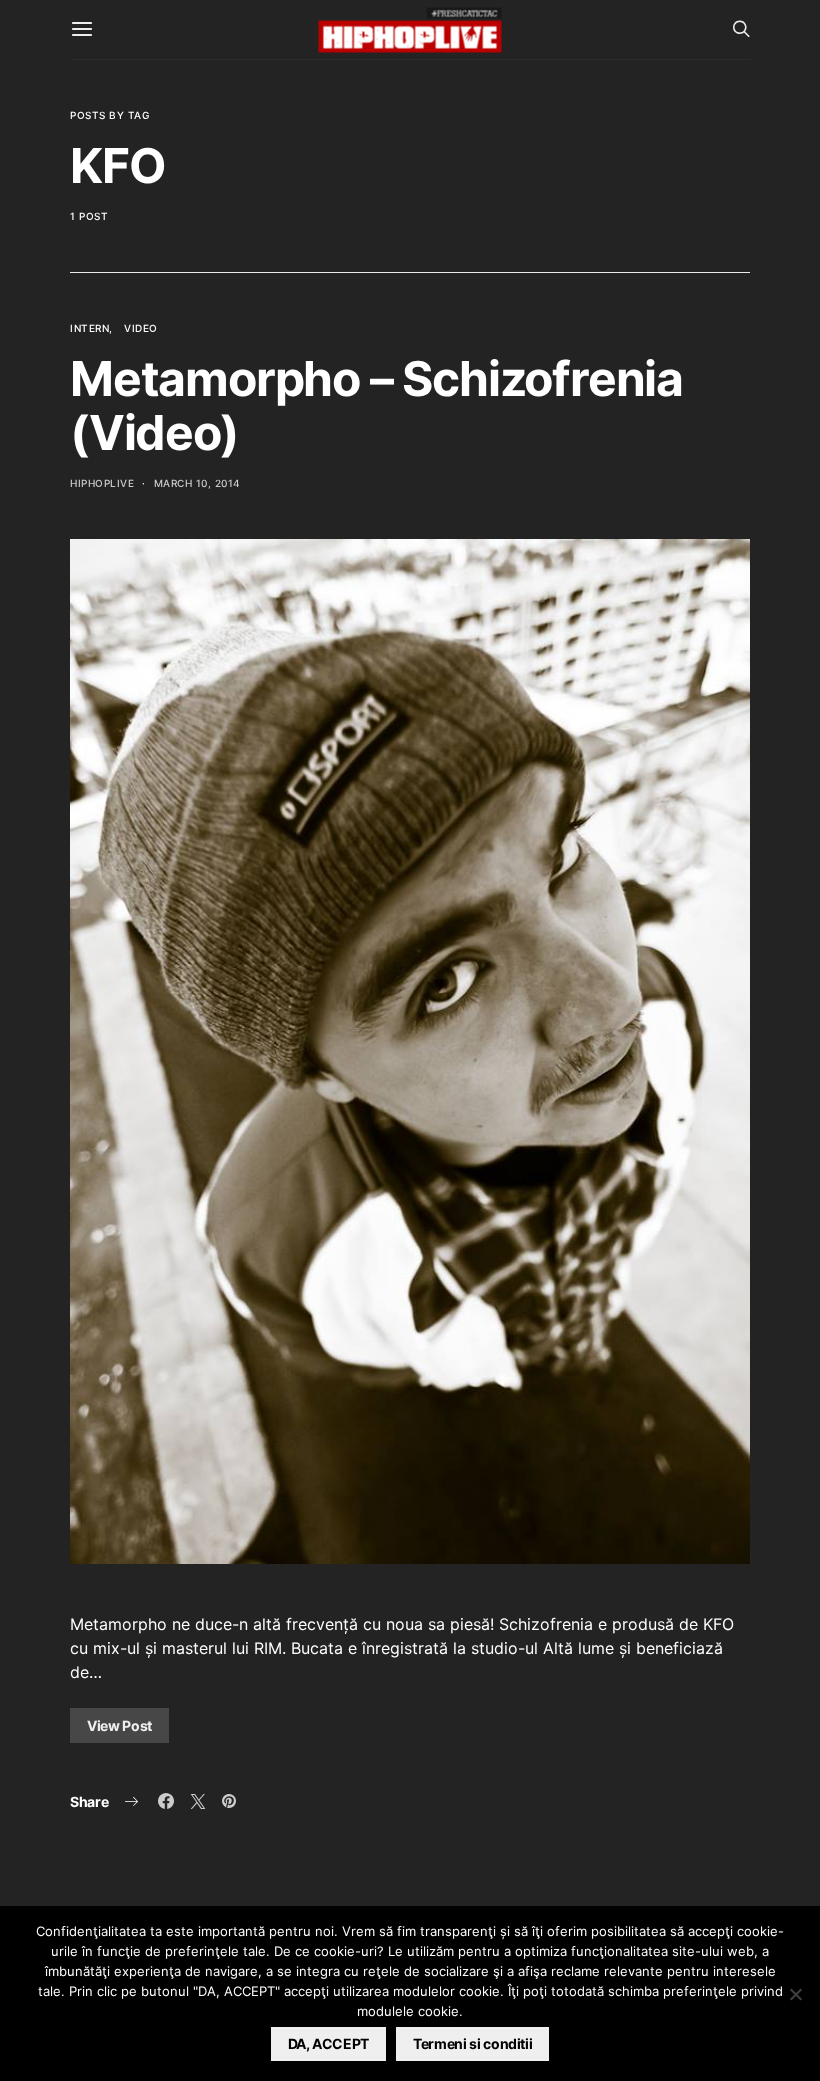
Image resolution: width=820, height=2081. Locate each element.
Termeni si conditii (472, 2043)
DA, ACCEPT (329, 2043)
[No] (795, 1994)
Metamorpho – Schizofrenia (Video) (376, 405)
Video (141, 328)
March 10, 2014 (197, 483)
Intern (89, 328)
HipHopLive (102, 483)
